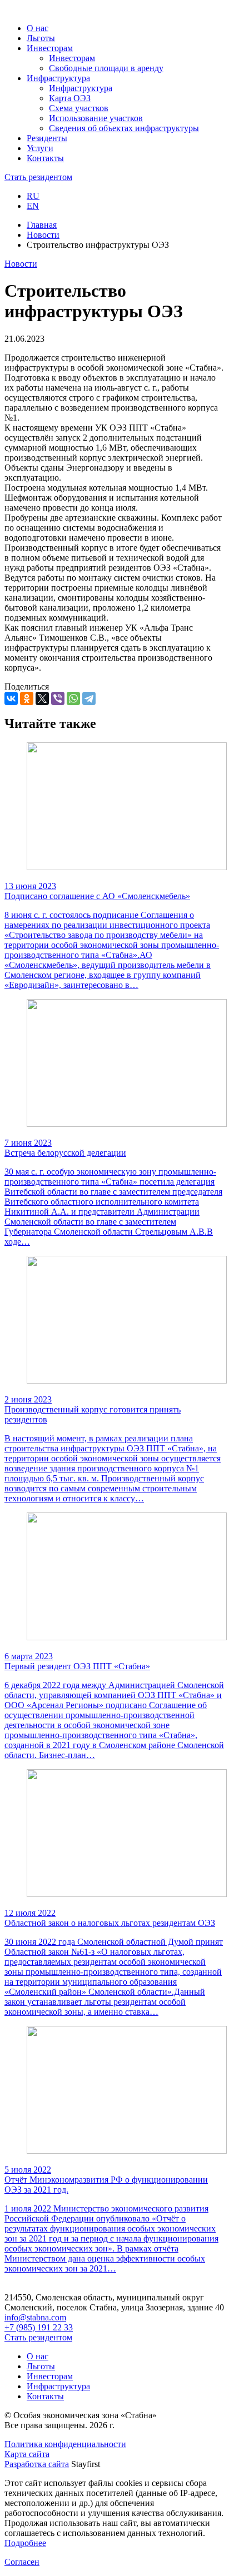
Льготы (41, 2366)
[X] (42, 698)
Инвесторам (50, 2376)
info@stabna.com (35, 2317)
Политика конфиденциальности (65, 2444)
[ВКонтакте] (11, 698)
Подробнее (25, 2543)
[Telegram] (89, 698)
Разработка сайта (37, 2464)
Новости (43, 235)
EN (33, 206)
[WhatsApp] (73, 698)
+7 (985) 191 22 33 (39, 2327)
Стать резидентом (38, 177)
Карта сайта (27, 2454)
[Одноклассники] (27, 698)
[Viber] (58, 698)
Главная (42, 225)
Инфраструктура (58, 2386)
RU (33, 196)
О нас (38, 2356)
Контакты (45, 2396)
